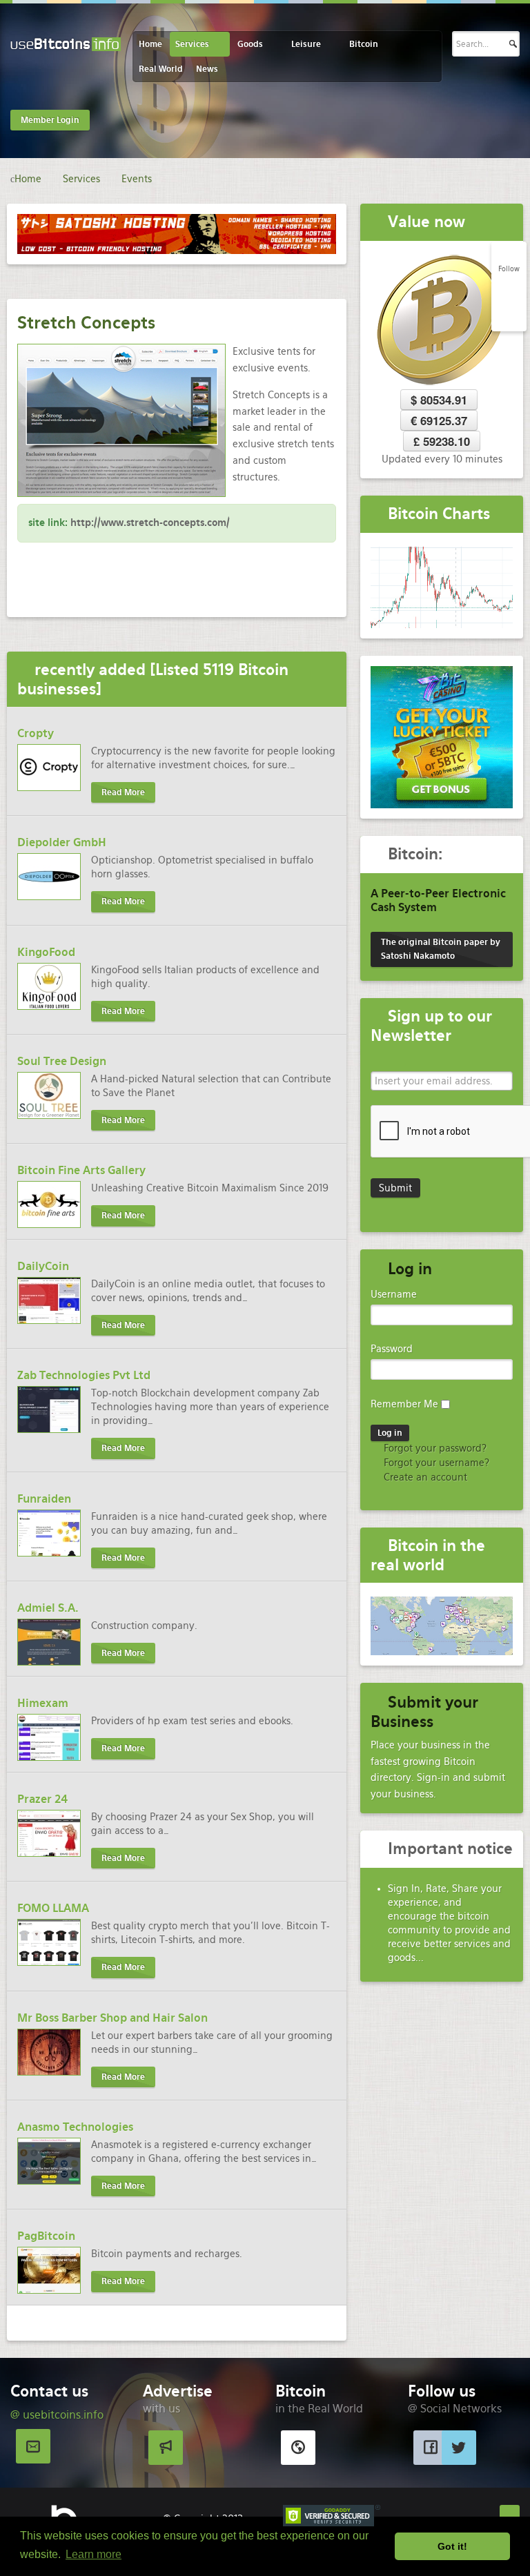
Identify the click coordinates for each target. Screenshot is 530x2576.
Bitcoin (364, 44)
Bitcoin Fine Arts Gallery (81, 1170)
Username (394, 1294)
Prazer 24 (42, 1799)
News (207, 69)
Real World (161, 69)
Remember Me (404, 1404)
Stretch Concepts (86, 323)
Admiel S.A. (48, 1608)
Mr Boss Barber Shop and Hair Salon (112, 2018)
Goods (250, 44)
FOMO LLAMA (53, 1908)
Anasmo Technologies (75, 2127)
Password (392, 1349)
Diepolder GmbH (62, 842)
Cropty (36, 733)
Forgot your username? (435, 1463)
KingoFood (46, 952)
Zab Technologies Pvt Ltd (84, 1375)
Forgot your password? (434, 1448)
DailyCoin (43, 1266)
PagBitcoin (46, 2236)
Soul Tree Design (62, 1061)
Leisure (306, 44)
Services (192, 44)
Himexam (43, 1703)
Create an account (424, 1477)
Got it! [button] (452, 2546)
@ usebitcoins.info (57, 2415)
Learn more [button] (94, 2554)
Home (150, 44)
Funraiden (44, 1499)
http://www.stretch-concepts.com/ (150, 523)
